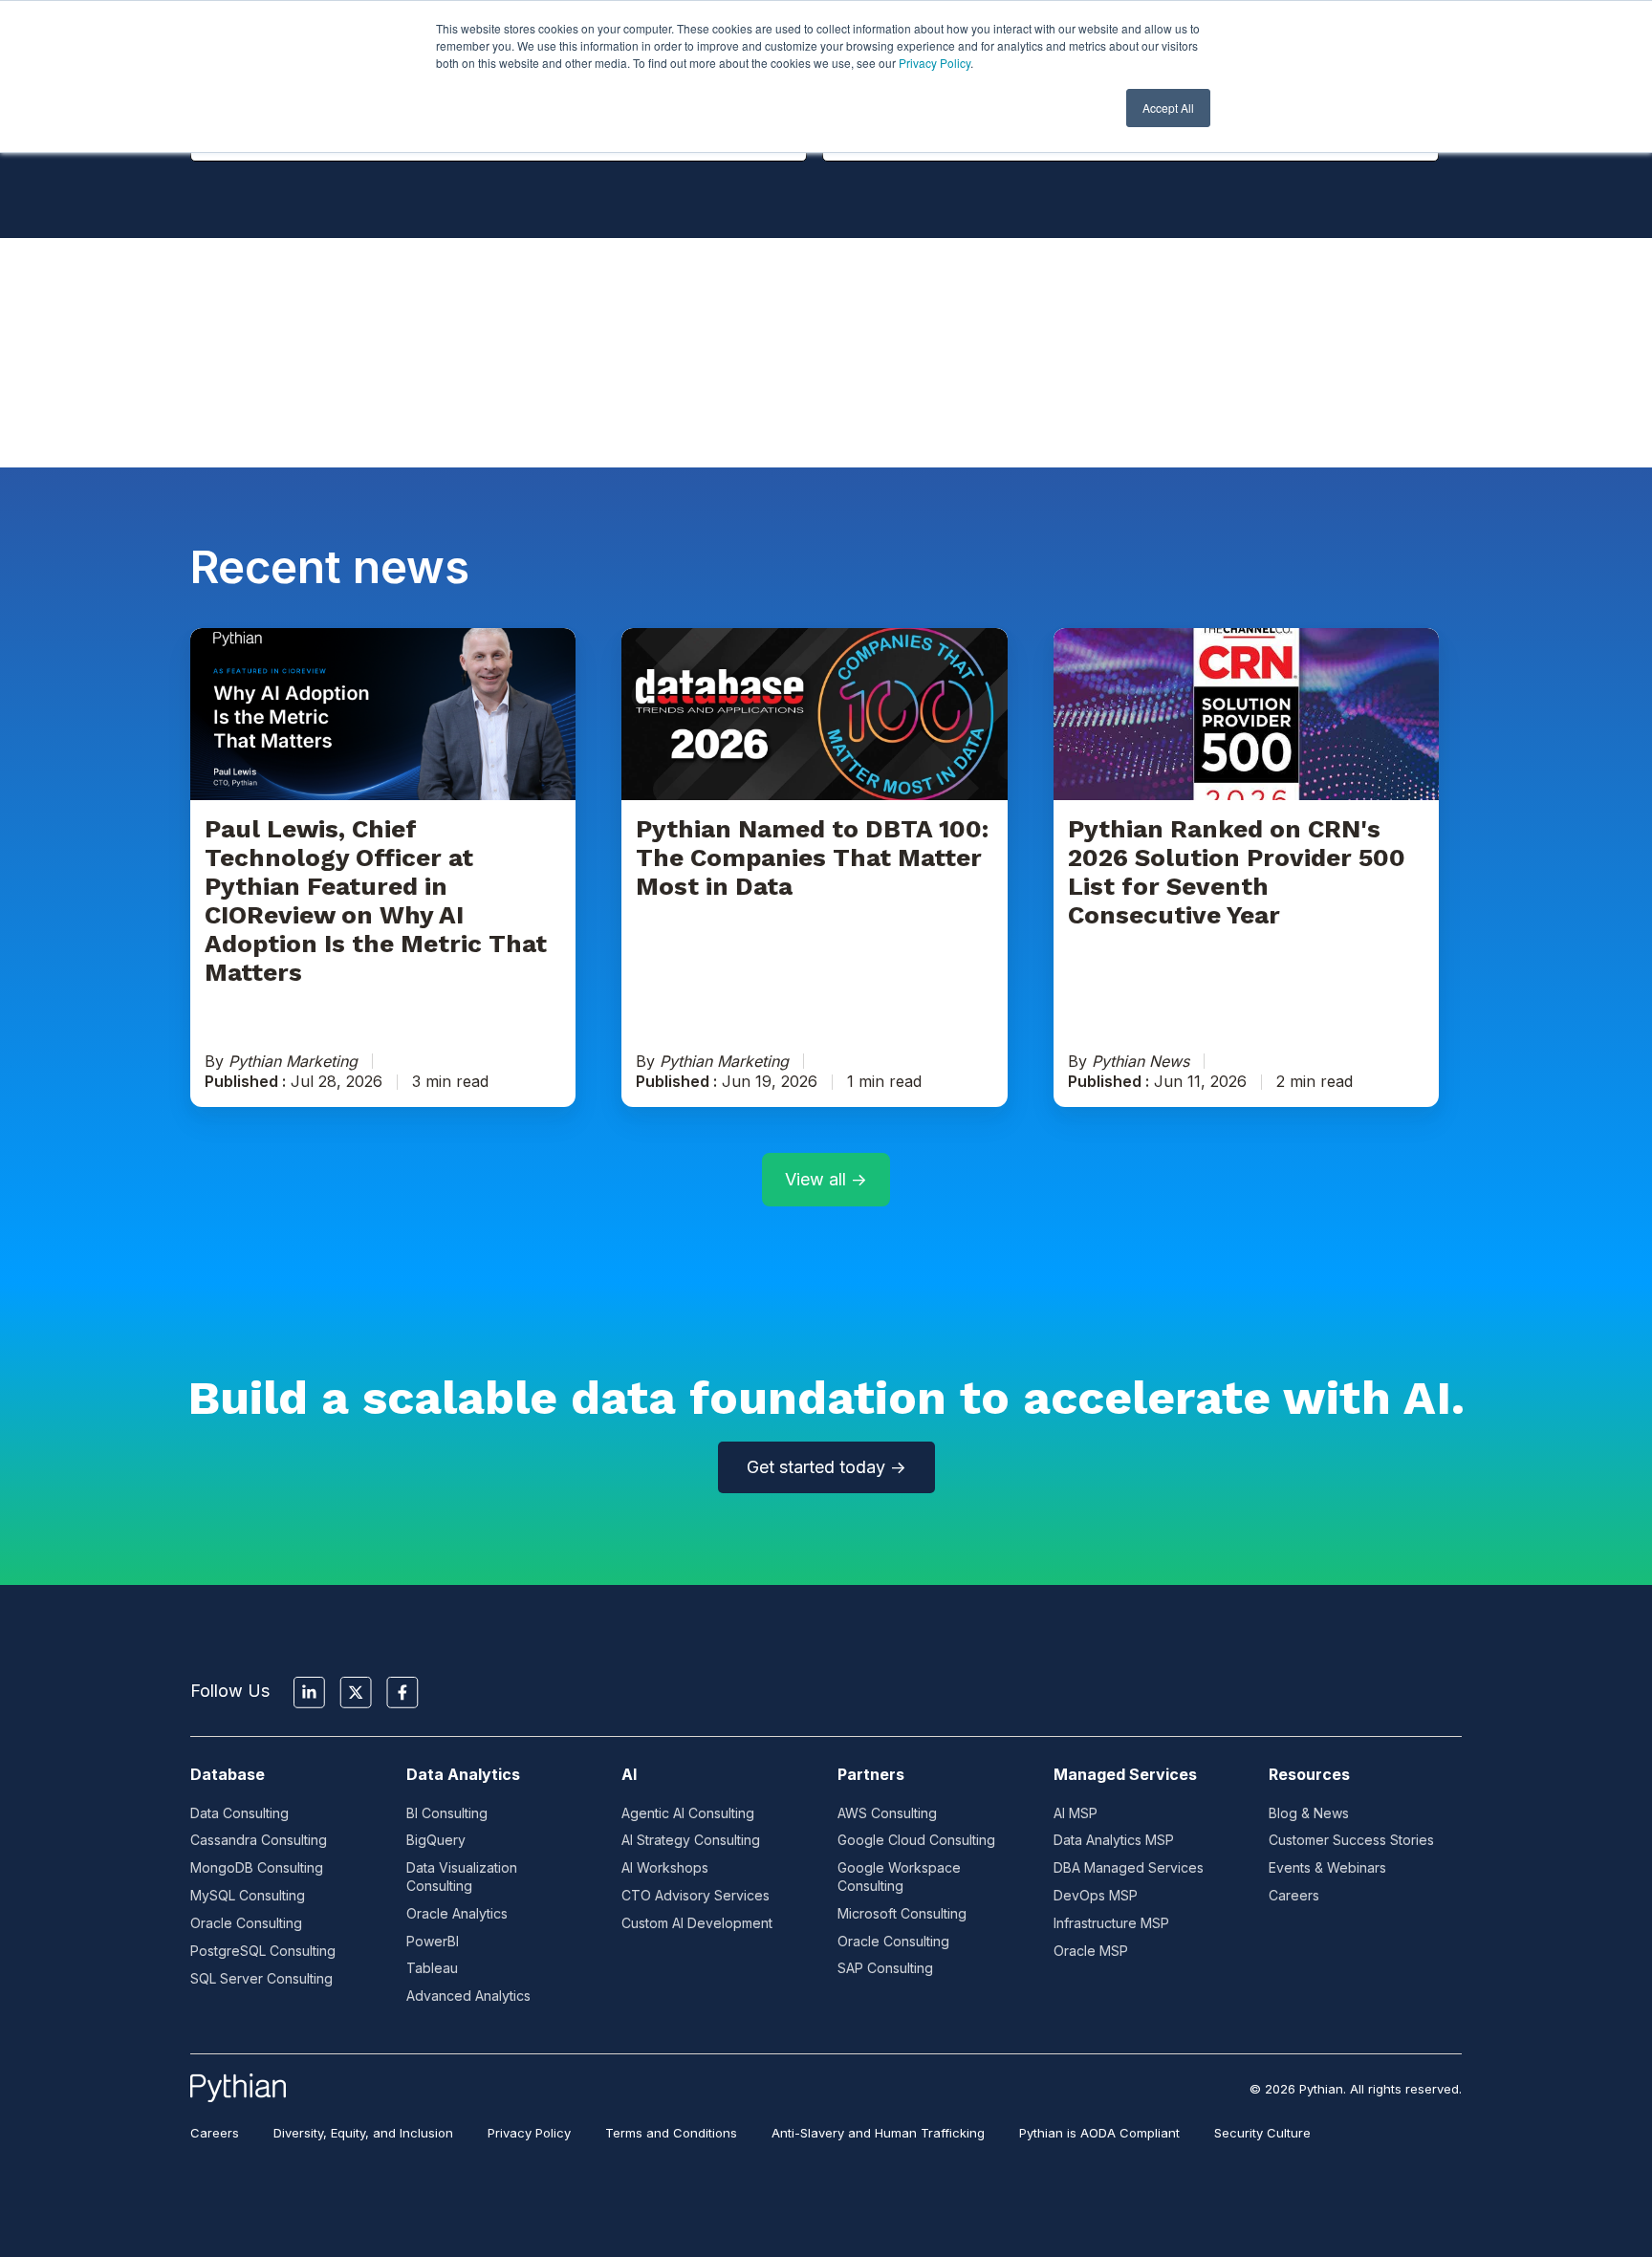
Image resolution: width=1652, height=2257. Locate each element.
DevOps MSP (1096, 1895)
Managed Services (1125, 1774)
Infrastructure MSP (1111, 1923)
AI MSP (1076, 1813)
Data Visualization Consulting (462, 1877)
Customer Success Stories (1351, 1840)
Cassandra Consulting (259, 1840)
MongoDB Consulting (257, 1867)
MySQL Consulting (248, 1895)
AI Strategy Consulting (691, 1840)
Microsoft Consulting (902, 1913)
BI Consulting (447, 1813)
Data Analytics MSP (1114, 1840)
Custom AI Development (697, 1923)
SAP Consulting (885, 1968)
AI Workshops (665, 1867)
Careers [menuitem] (215, 2133)
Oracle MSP (1091, 1951)
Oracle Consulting (246, 1923)
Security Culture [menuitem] (1262, 2133)
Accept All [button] (1168, 108)
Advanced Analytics (468, 1996)
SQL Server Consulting (261, 1978)
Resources (1309, 1774)
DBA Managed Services (1129, 1867)
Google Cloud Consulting (916, 1840)
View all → (826, 1179)
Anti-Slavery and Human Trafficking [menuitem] (878, 2133)
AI (629, 1774)
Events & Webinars (1327, 1867)
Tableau (432, 1968)
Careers (1294, 1895)
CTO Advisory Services (696, 1895)
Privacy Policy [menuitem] (529, 2133)
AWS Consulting (887, 1813)
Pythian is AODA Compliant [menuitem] (1099, 2133)
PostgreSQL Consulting (263, 1951)
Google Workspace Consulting (899, 1877)
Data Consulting (239, 1813)
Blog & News (1309, 1813)
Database (228, 1774)
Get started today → (826, 1467)
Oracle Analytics (457, 1913)
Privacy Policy (935, 63)
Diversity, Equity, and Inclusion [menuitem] (363, 2133)
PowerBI (433, 1941)
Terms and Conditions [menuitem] (671, 2133)
